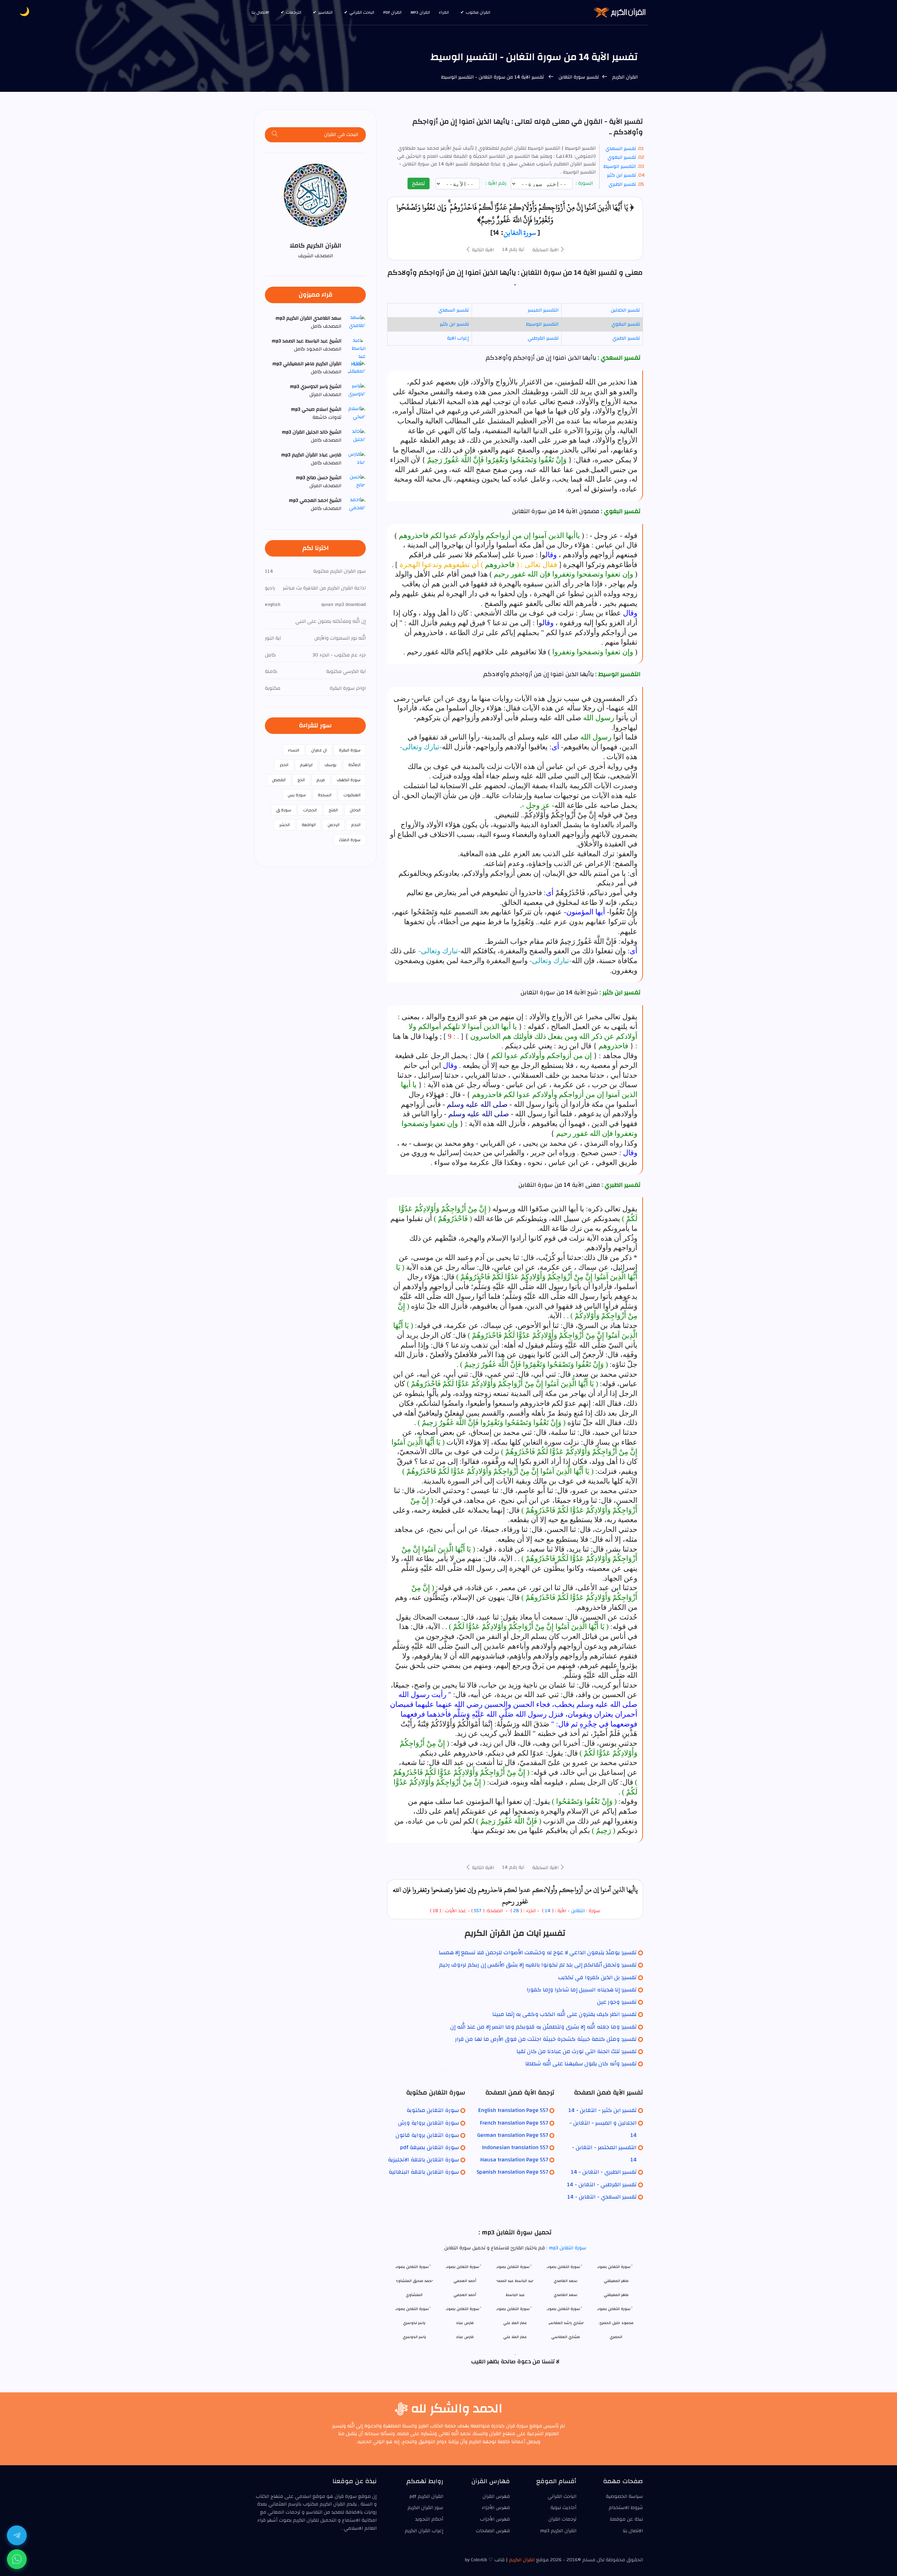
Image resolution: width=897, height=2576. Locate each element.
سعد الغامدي (566, 2295)
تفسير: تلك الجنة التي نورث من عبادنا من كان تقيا (577, 2051)
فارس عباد (465, 2337)
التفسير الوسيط (620, 166)
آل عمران (319, 750)
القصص (279, 780)
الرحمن (334, 825)
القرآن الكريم (624, 77)
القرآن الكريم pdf (426, 2496)
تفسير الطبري (622, 184)
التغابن (578, 1911)
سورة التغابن (520, 232)
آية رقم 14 (513, 250)
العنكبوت (352, 795)
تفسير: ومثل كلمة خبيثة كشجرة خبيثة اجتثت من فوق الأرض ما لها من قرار (546, 2039)
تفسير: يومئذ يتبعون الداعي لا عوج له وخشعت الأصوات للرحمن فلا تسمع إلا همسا (538, 1953)
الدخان (355, 810)
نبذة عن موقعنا (626, 2519)
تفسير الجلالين (625, 310)
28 (515, 1911)
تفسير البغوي (622, 157)
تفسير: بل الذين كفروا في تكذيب (597, 1977)
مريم (321, 780)
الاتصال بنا (260, 12)
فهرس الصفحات (493, 2531)
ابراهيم (306, 765)
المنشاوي (414, 2295)
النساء (294, 750)
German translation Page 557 (513, 2135)
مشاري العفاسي (566, 2337)
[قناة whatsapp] (17, 2559)
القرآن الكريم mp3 (558, 2531)
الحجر (284, 765)
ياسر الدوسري (414, 2337)
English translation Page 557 (513, 2110)
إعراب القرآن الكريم (424, 2531)
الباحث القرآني (362, 12)
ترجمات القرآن (562, 2519)
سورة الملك (350, 840)
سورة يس (297, 795)
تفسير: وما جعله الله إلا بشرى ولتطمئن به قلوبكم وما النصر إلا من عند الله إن (543, 2027)
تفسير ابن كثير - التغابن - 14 (602, 2110)
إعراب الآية (458, 338)
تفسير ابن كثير (621, 175)
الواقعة (309, 825)
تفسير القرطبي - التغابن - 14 (602, 2185)
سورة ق (284, 810)
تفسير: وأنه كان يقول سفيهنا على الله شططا (581, 2064)
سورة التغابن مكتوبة (433, 2110)
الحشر (285, 825)
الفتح (333, 810)
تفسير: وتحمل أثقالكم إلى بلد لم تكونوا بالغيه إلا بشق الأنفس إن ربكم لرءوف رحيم (538, 1965)
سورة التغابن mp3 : (566, 2248)
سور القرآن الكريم (425, 2508)
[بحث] (275, 135)
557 (478, 1911)
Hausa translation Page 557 (514, 2160)
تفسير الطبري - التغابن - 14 (604, 2172)
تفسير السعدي (621, 149)
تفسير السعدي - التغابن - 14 (602, 2197)
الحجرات (310, 810)
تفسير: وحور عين (617, 2002)
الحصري (616, 2337)
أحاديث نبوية (563, 2508)
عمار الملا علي (515, 2337)
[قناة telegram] (17, 2535)
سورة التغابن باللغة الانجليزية (423, 2160)
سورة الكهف (349, 780)
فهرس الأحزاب (495, 2519)
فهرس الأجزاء (496, 2508)
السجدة (325, 795)
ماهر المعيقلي (616, 2295)
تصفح (419, 183)
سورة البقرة (350, 750)
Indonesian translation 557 (515, 2147)
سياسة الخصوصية (624, 2496)
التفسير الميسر (543, 310)
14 (548, 1911)
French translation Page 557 (514, 2123)
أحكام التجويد (429, 2519)
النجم (356, 825)
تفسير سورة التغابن (578, 77)
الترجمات (294, 12)
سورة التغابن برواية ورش (429, 2123)
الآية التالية (482, 250)
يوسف (330, 765)
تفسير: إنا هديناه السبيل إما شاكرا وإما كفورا (582, 1990)
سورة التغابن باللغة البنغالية (424, 2172)
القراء (444, 12)
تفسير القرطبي (543, 338)
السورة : (585, 183)
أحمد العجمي (465, 2295)
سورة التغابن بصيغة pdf (430, 2147)
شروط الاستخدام (626, 2508)
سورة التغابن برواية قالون (427, 2135)
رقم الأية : (497, 183)
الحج (301, 780)
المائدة (354, 765)
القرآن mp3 (420, 12)
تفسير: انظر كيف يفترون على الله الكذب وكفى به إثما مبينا (564, 2014)
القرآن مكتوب (478, 12)
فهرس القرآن (496, 2496)
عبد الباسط (515, 2295)
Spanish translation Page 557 (512, 2172)
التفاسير (325, 12)
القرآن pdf (392, 12)
